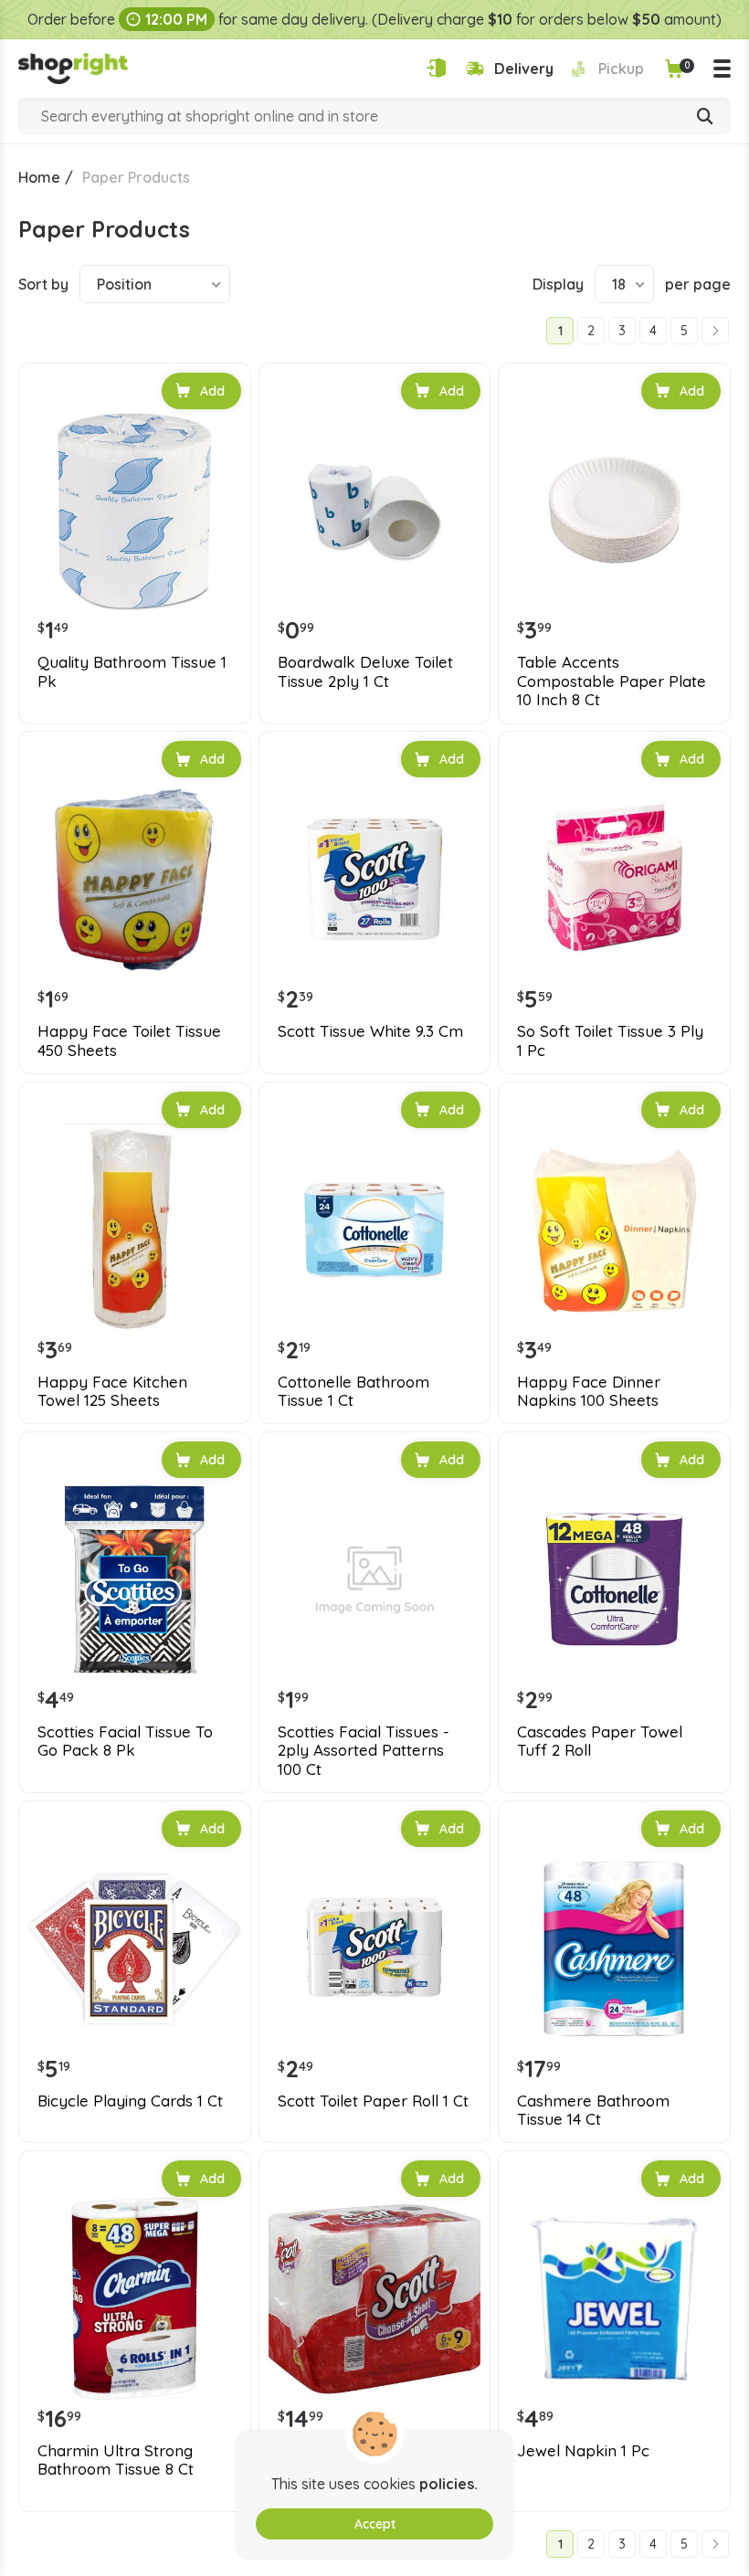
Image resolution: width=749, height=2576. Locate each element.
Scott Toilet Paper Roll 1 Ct (373, 2101)
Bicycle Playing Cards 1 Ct (130, 2101)
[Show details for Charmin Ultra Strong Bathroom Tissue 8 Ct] (135, 2299)
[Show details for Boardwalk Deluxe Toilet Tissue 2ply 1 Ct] (375, 511)
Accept (375, 2524)
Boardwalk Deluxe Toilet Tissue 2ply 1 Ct (365, 671)
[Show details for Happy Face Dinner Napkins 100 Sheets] (614, 1230)
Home (39, 177)
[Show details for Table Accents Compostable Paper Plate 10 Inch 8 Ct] (614, 511)
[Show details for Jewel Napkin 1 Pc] (614, 2299)
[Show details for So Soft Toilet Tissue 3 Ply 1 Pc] (614, 879)
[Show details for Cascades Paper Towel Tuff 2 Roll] (614, 1580)
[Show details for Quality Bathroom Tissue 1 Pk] (135, 511)
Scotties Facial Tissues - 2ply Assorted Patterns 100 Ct (364, 1751)
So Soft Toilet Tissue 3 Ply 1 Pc (610, 1040)
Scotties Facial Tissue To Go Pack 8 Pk (125, 1741)
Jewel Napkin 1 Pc (583, 2451)
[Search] (705, 118)
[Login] (436, 68)
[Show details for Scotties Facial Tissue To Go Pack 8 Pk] (135, 1580)
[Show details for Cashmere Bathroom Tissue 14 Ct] (614, 1949)
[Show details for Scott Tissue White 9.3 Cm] (375, 879)
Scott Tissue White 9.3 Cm (370, 1031)
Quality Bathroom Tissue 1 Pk (132, 671)
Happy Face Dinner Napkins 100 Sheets (589, 1391)
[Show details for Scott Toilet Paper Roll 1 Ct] (375, 1949)
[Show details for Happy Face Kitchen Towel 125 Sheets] (135, 1230)
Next (715, 331)
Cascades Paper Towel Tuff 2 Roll (600, 1741)
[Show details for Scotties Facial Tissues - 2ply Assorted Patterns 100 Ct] (375, 1580)
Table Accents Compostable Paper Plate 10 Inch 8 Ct (612, 681)
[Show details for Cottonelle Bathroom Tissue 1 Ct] (375, 1230)
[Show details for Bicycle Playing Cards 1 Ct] (135, 1949)
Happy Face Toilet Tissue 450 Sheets (129, 1040)
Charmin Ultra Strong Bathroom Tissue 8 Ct (116, 2460)
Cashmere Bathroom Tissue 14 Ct (593, 2110)
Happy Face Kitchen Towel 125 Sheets (112, 1391)
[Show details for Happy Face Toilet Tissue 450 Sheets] (135, 879)
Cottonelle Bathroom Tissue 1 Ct (353, 1391)
